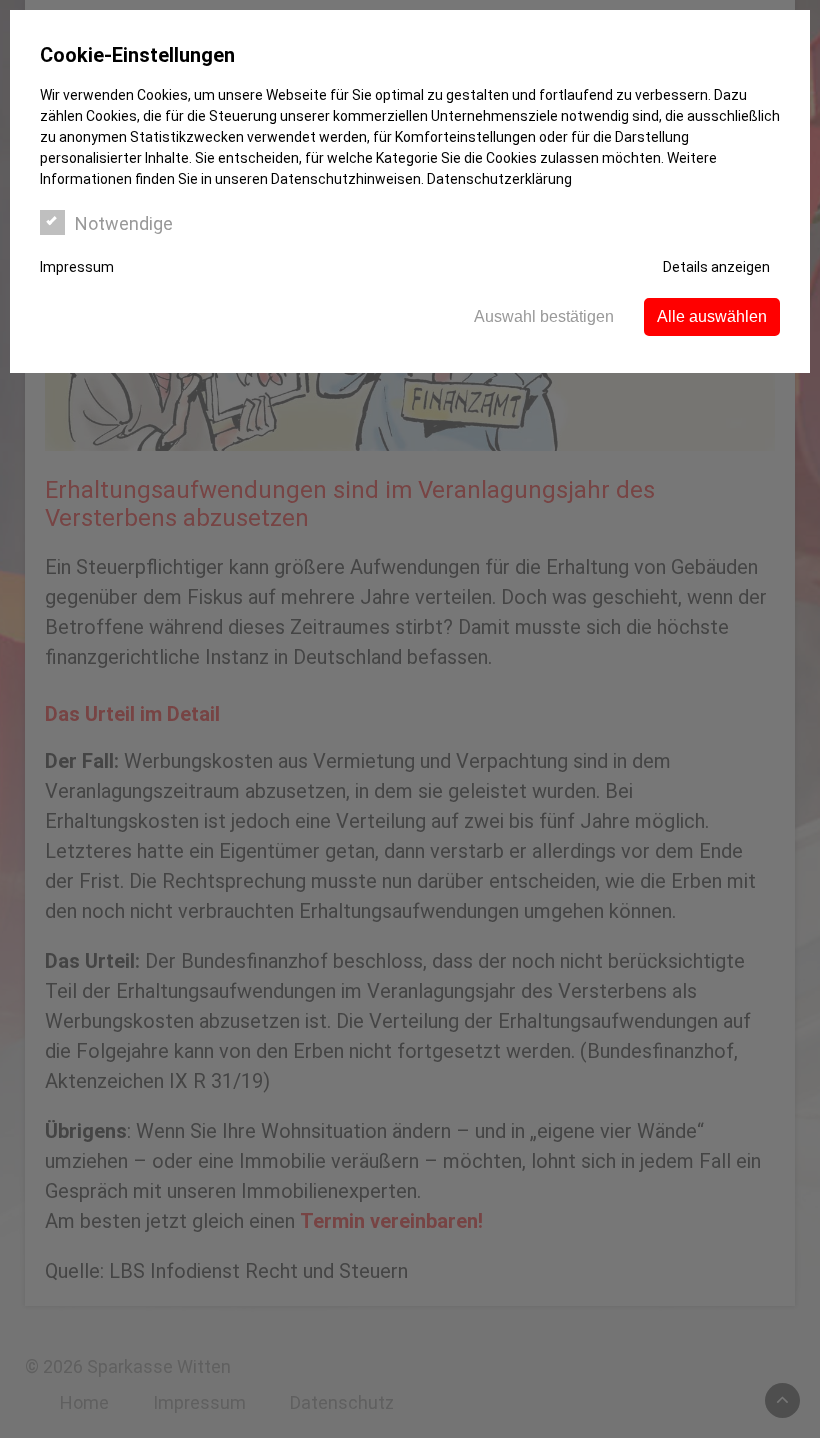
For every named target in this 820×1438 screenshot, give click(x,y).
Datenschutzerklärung (499, 179)
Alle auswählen (712, 316)
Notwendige (124, 223)
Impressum (77, 267)
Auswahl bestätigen (544, 316)
